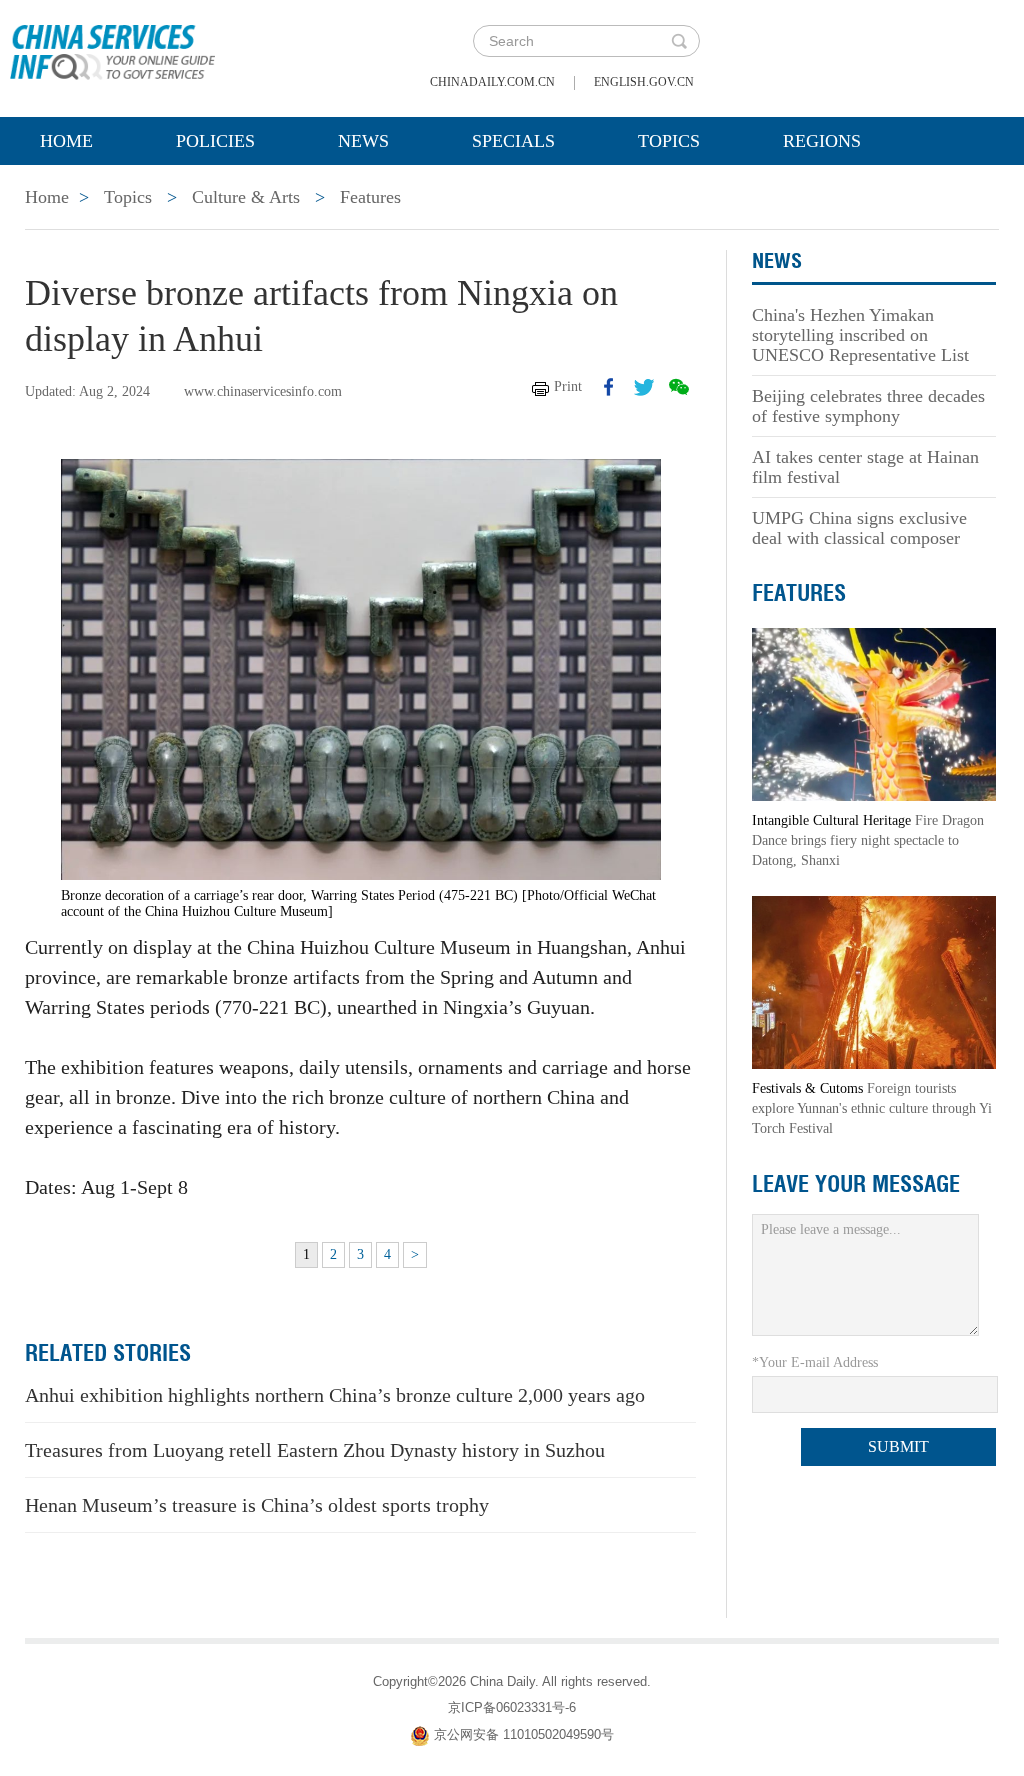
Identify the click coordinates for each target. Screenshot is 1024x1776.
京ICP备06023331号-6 (512, 1707)
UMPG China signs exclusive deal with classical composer (859, 528)
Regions (822, 141)
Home (66, 141)
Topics (669, 141)
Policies (215, 141)
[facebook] (609, 387)
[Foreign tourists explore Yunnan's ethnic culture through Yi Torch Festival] (874, 981)
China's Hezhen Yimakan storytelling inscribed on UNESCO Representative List (860, 335)
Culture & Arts (246, 197)
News (363, 141)
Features (370, 197)
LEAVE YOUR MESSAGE (856, 1184)
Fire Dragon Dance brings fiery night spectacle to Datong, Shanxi (868, 840)
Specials (513, 141)
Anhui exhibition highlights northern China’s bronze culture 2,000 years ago (335, 1395)
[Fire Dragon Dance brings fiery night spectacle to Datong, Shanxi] (874, 713)
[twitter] (644, 387)
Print (568, 386)
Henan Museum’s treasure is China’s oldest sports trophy (257, 1505)
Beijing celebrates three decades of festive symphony (868, 406)
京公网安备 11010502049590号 (524, 1735)
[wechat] (679, 387)
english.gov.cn (644, 82)
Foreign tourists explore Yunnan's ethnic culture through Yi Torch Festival (872, 1108)
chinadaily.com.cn (492, 82)
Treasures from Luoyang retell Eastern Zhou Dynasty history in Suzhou (315, 1450)
